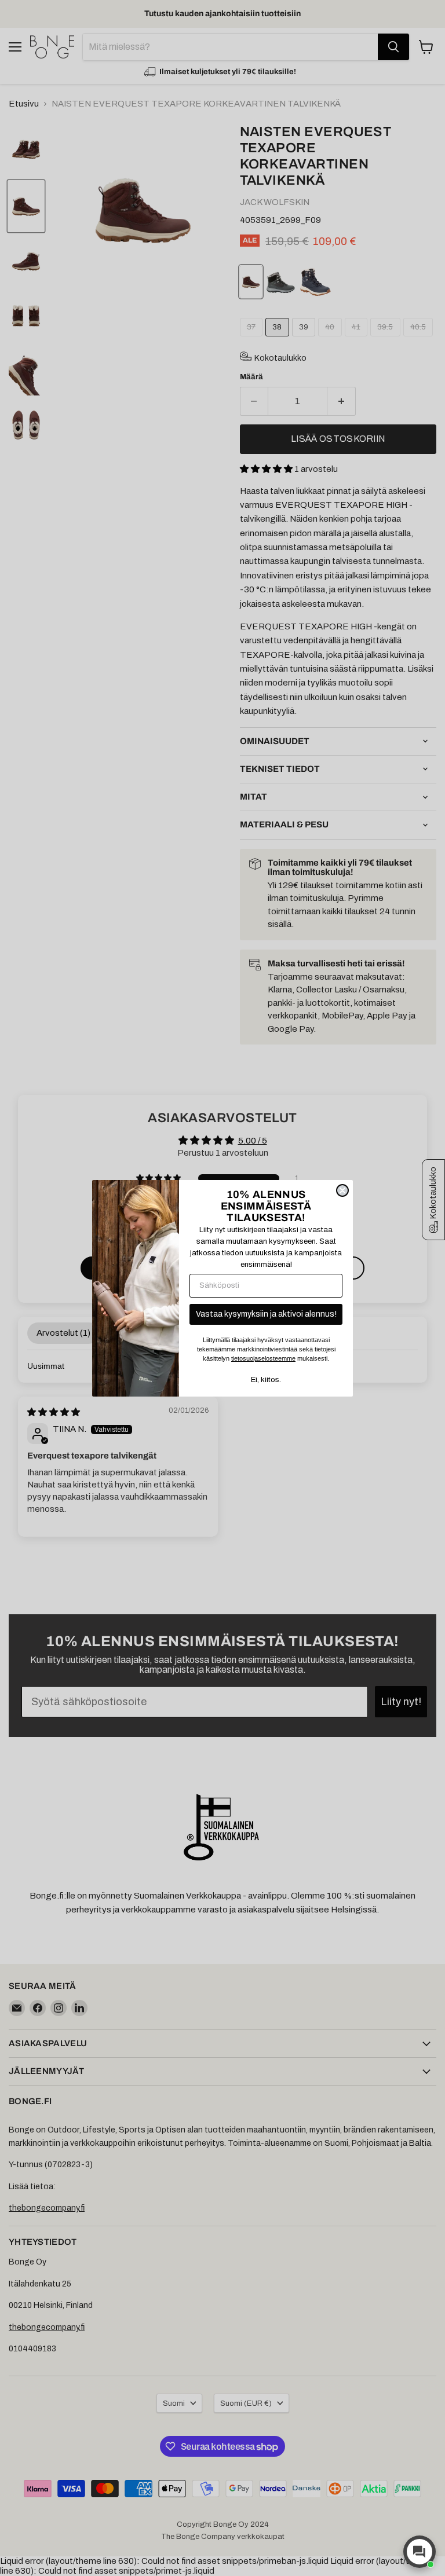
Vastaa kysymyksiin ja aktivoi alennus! (266, 1314)
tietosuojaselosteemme (263, 1358)
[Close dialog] (342, 1190)
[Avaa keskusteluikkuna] (420, 2552)
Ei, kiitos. (266, 1380)
